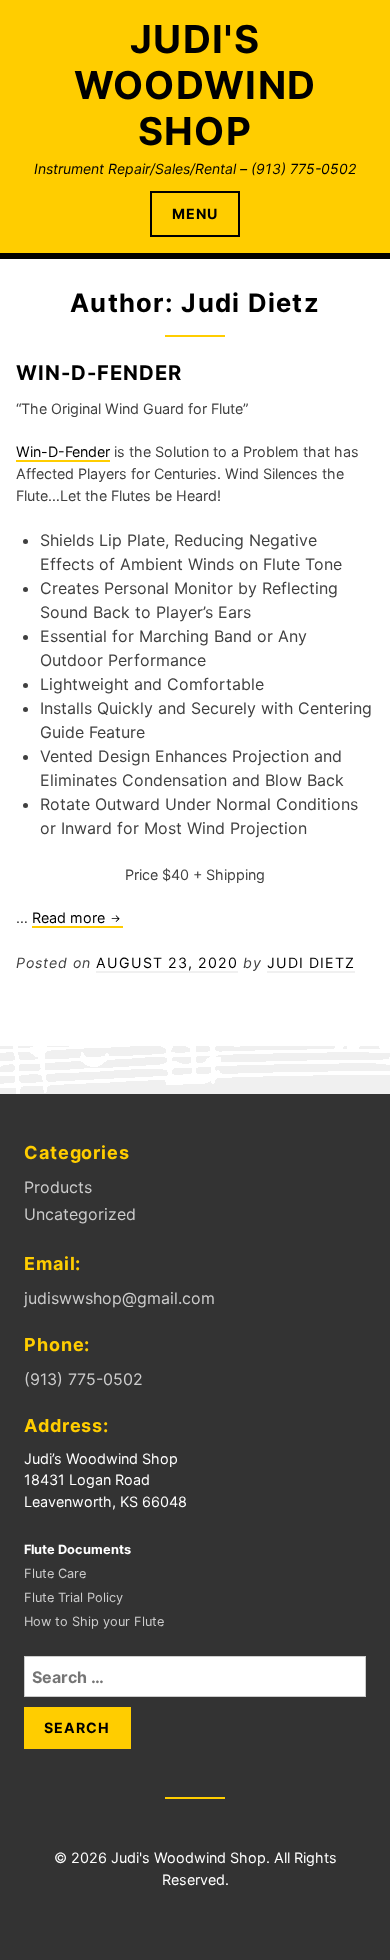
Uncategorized (80, 1214)
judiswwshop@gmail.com (119, 1298)
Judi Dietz (311, 962)
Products (58, 1187)
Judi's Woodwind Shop (195, 85)
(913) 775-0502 (83, 1379)
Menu (195, 213)
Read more (77, 918)
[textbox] (207, 684)
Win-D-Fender (63, 451)
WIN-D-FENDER (99, 372)
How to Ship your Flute (94, 1621)
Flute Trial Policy (73, 1597)
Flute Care (55, 1573)
